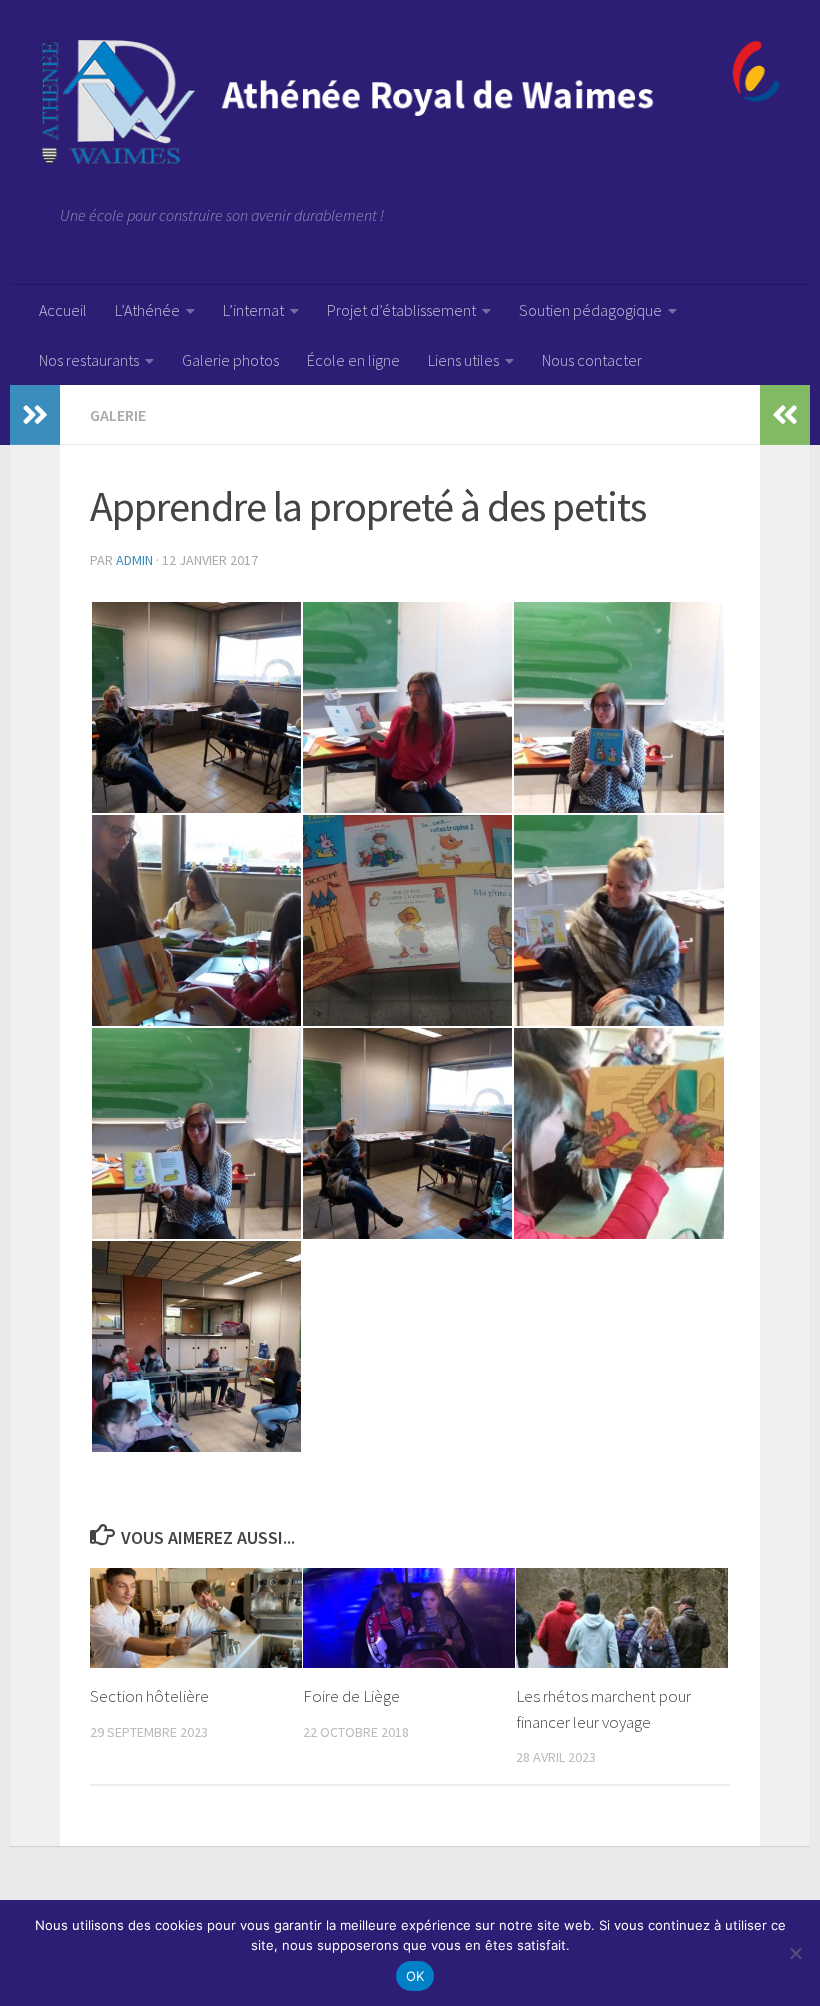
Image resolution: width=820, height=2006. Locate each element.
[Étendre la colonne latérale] (35, 415)
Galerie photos (230, 360)
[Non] (795, 1953)
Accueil (63, 310)
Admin (134, 560)
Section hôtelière (149, 1696)
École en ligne (353, 360)
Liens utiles (463, 360)
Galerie (118, 415)
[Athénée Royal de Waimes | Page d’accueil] (410, 102)
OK (415, 1976)
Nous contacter (592, 360)
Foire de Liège (351, 1696)
